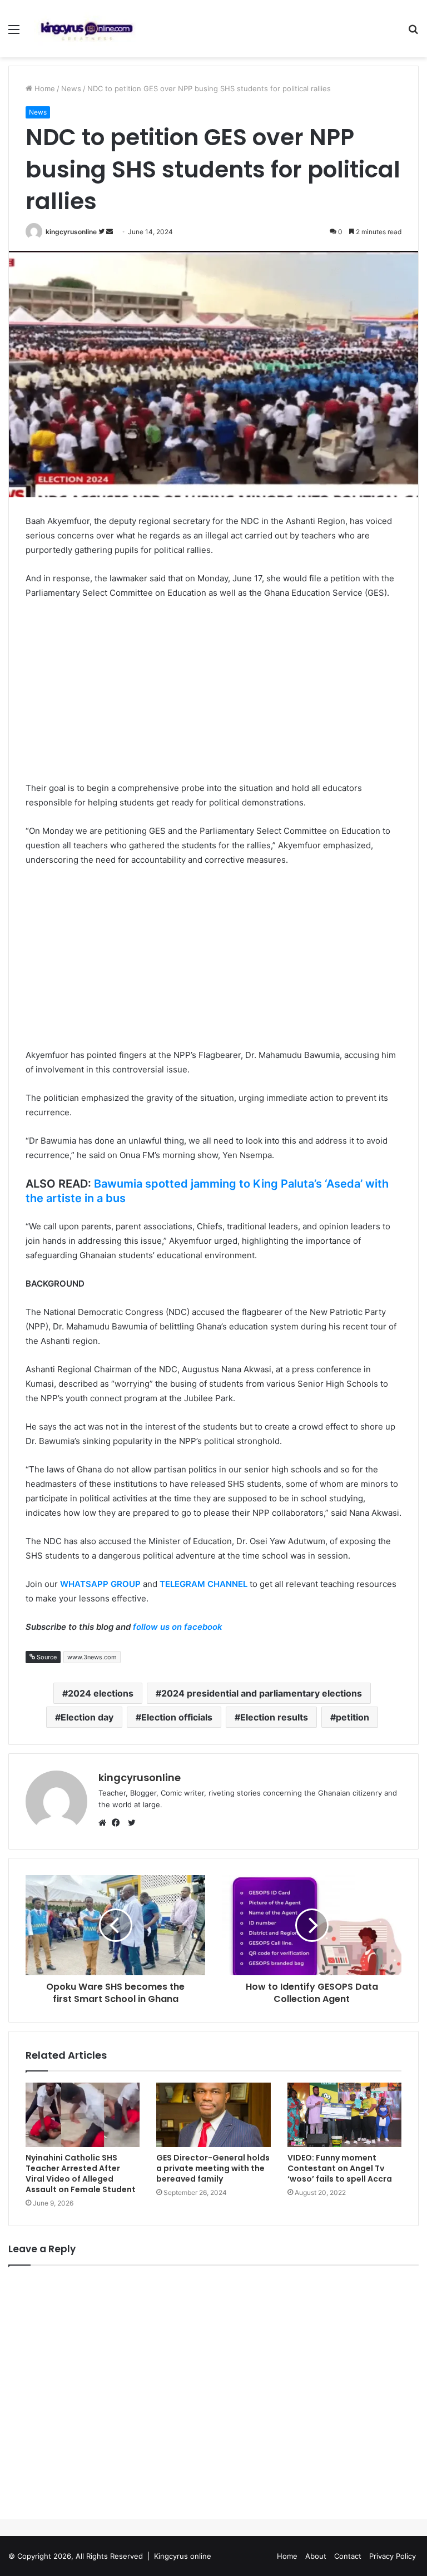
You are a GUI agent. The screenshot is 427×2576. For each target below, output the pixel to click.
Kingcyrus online (183, 2556)
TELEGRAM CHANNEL (203, 1584)
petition (352, 1717)
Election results (274, 1717)
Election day (87, 1717)
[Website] (105, 1823)
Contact (348, 2556)
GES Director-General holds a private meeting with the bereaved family (213, 2168)
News (71, 88)
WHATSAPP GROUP (100, 1584)
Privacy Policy (393, 2556)
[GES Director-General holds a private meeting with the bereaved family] (213, 2115)
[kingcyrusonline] (87, 29)
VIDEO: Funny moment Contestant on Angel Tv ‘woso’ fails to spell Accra (341, 2168)
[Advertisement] (213, 692)
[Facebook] (118, 1823)
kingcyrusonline (71, 232)
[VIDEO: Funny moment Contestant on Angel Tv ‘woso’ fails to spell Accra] (344, 2115)
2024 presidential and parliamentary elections (262, 1693)
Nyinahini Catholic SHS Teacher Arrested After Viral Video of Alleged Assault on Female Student (81, 2174)
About (316, 2556)
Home (44, 88)
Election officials (177, 1717)
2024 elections (101, 1693)
